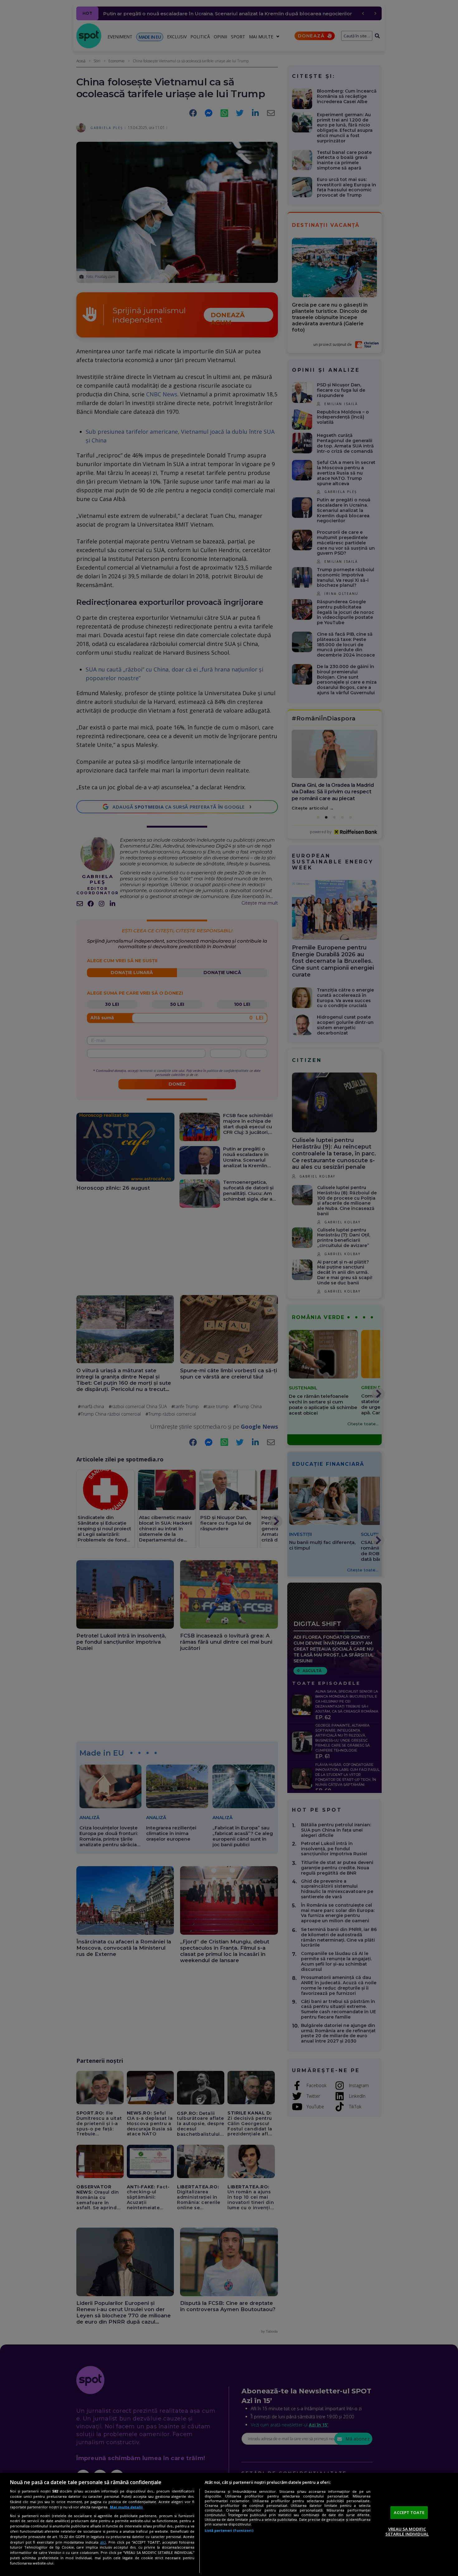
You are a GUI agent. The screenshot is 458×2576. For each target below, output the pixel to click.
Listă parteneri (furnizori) (229, 2530)
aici (103, 2542)
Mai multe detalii (126, 2507)
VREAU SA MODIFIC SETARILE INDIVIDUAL (407, 2531)
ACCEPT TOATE (409, 2512)
